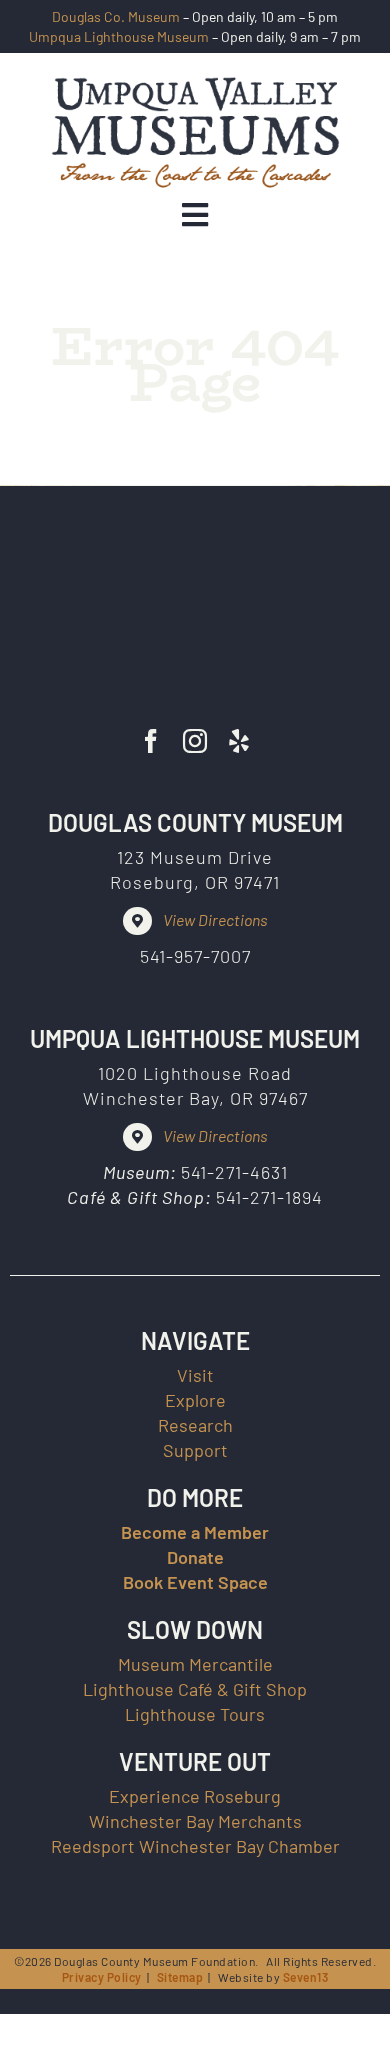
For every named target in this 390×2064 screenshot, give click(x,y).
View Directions (215, 919)
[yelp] (239, 741)
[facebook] (151, 741)
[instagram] (195, 741)
